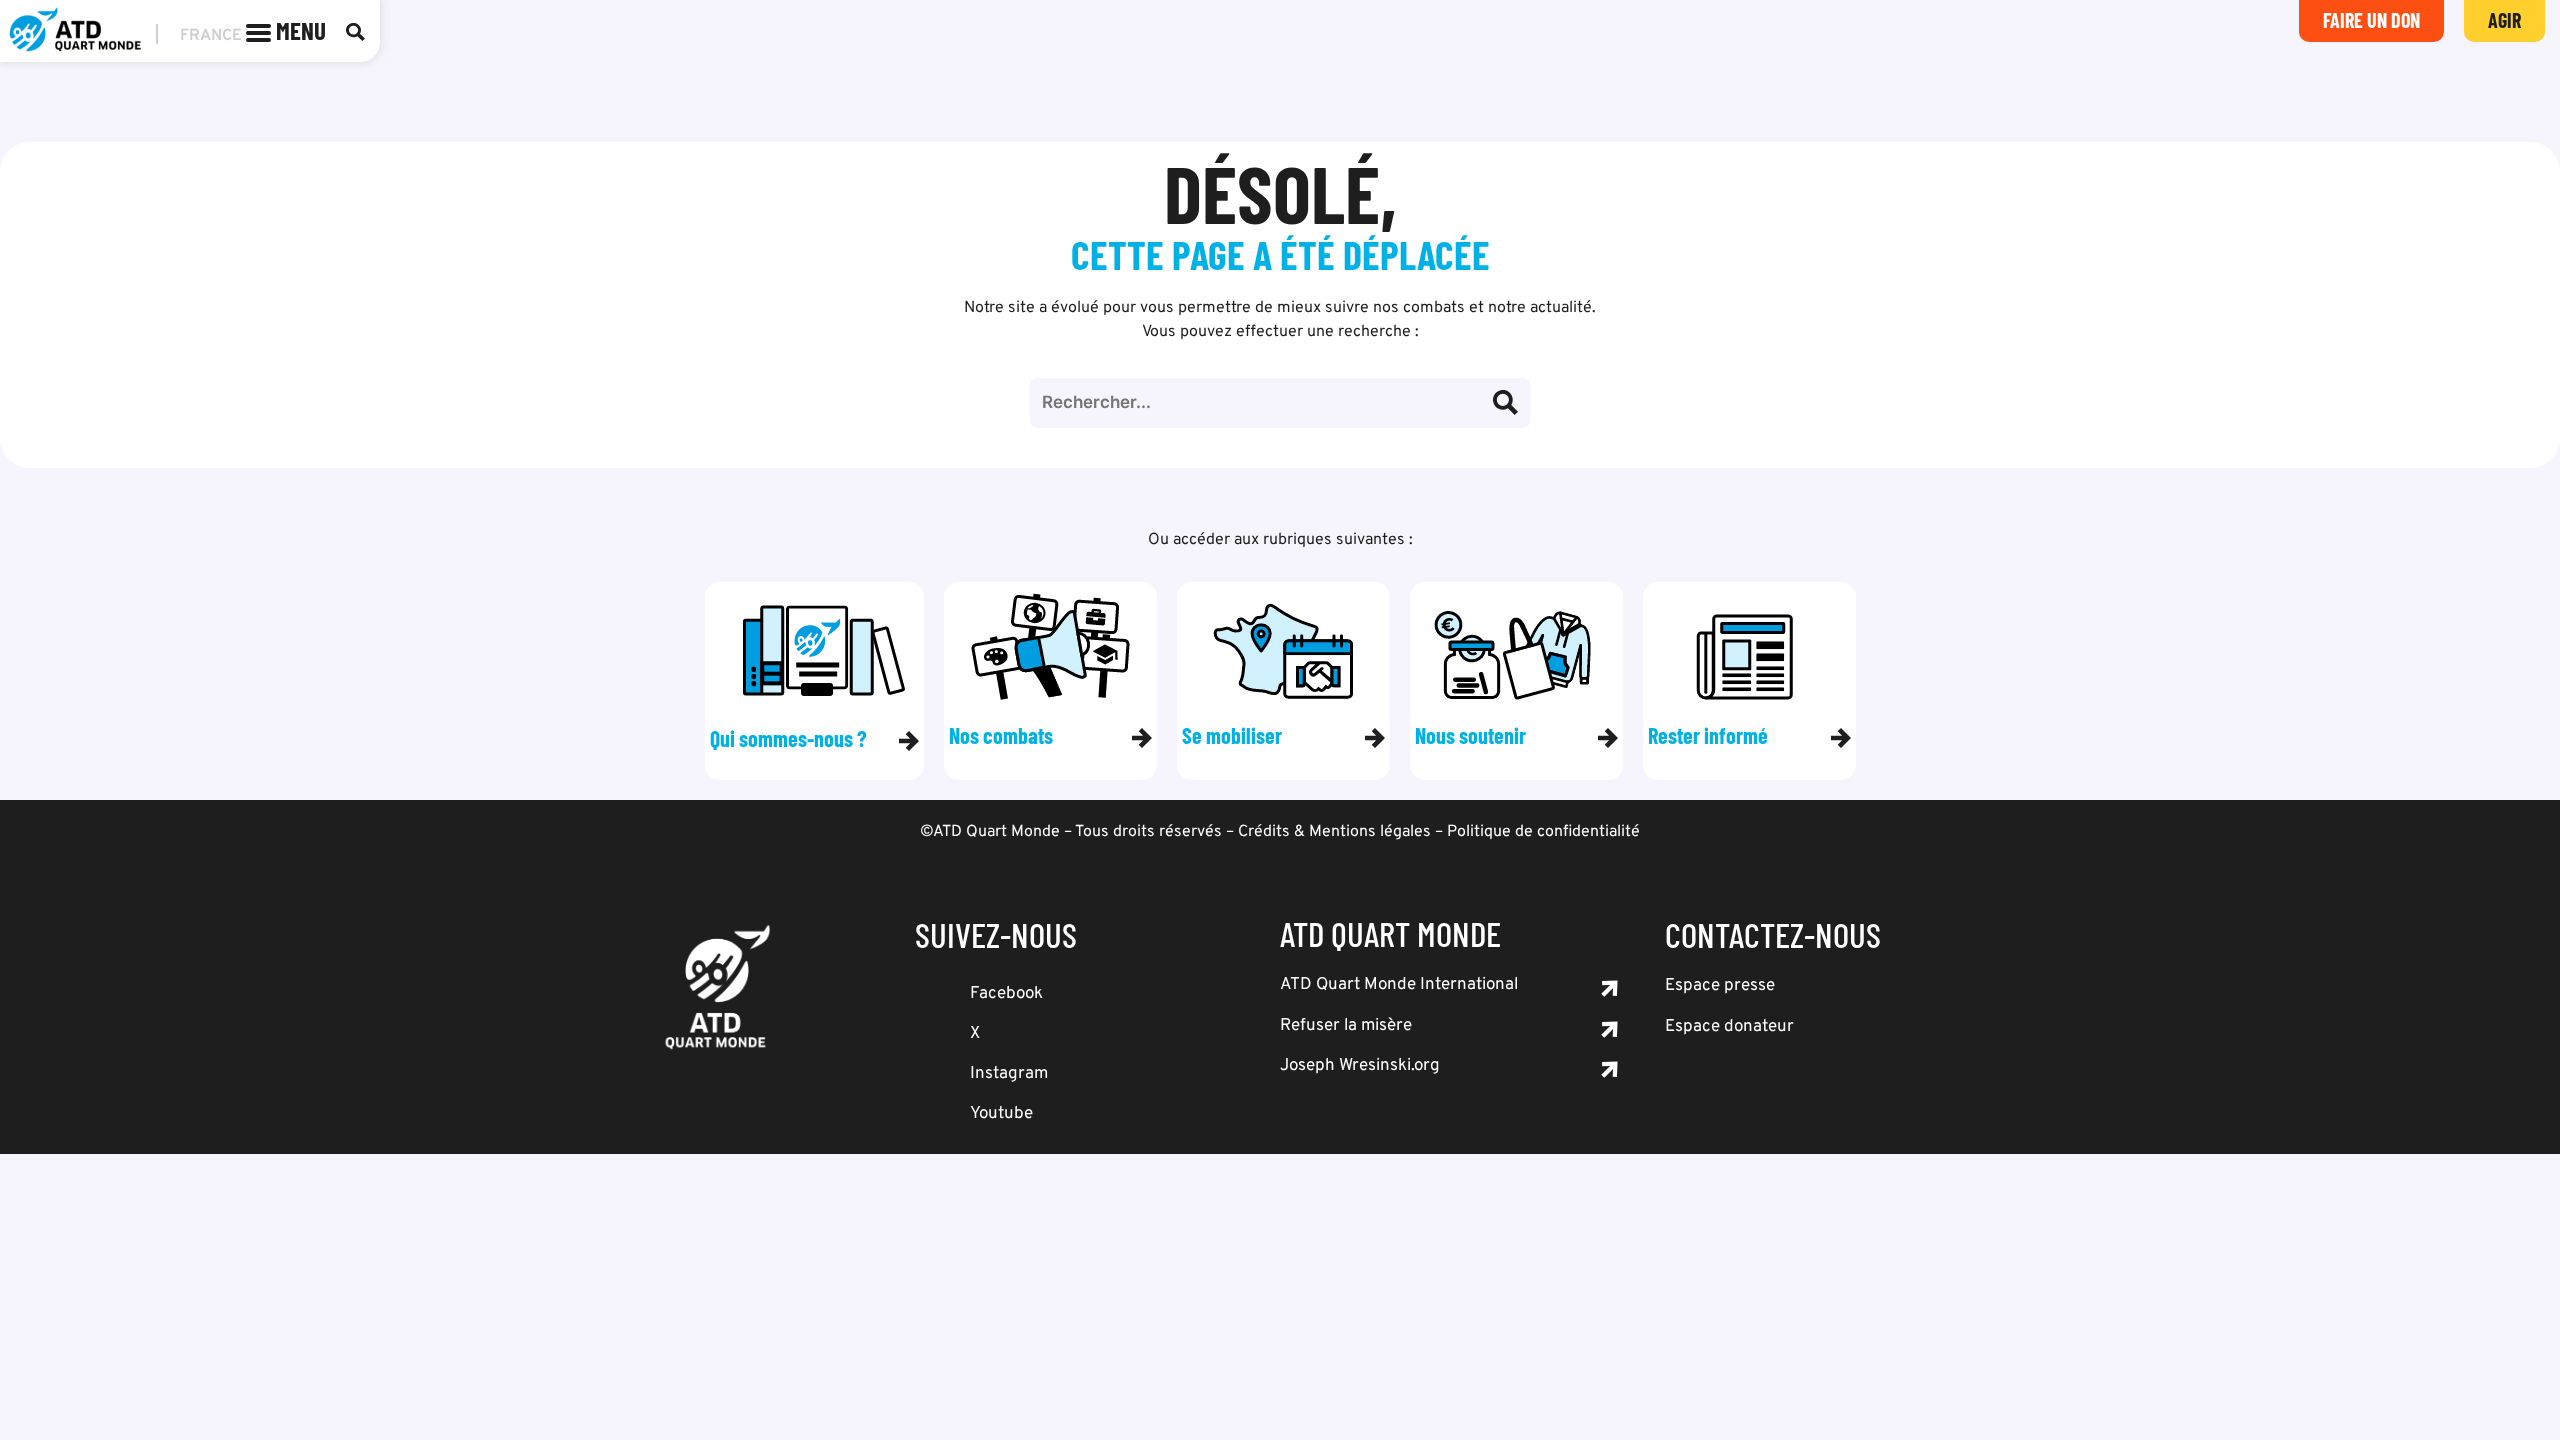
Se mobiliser (1232, 735)
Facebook (1006, 994)
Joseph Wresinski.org (1360, 1066)
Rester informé (1708, 735)
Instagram (1009, 1074)
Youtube (1001, 1114)
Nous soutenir (1470, 735)
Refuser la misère (1346, 1026)
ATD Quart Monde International (1399, 985)
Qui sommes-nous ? (788, 738)
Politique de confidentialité (1543, 832)
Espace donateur (1729, 1027)
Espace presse (1720, 986)
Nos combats (1001, 735)
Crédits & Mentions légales (1334, 832)
